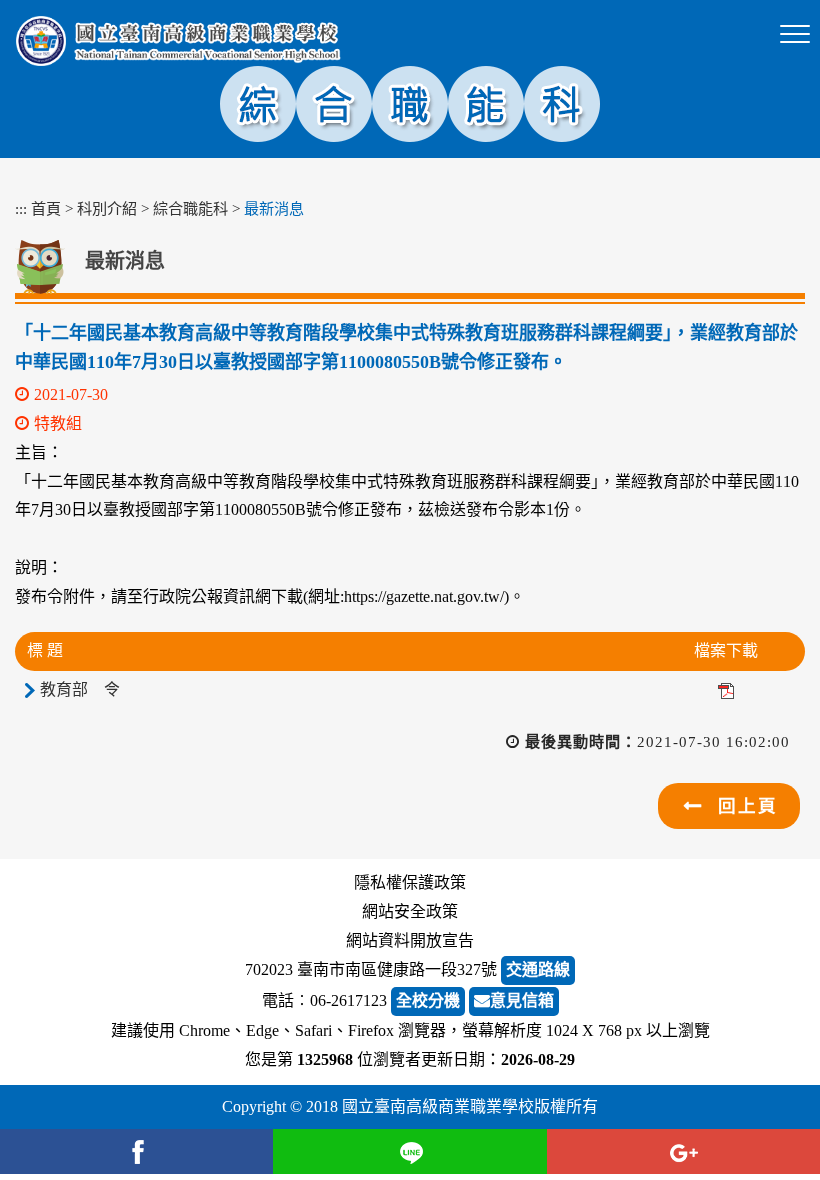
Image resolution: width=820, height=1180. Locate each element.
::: (21, 208)
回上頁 (748, 806)
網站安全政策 (410, 911)
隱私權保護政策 (410, 882)
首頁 (46, 208)
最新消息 (274, 208)
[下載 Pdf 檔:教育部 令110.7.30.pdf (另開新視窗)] (726, 689)
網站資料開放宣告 (410, 940)
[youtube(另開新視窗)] (683, 1151)
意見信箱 (522, 1000)
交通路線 (538, 969)
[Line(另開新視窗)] (409, 1151)
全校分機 (428, 1000)
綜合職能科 (190, 208)
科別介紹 (107, 208)
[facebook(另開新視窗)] (136, 1151)
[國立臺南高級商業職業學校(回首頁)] (178, 41)
